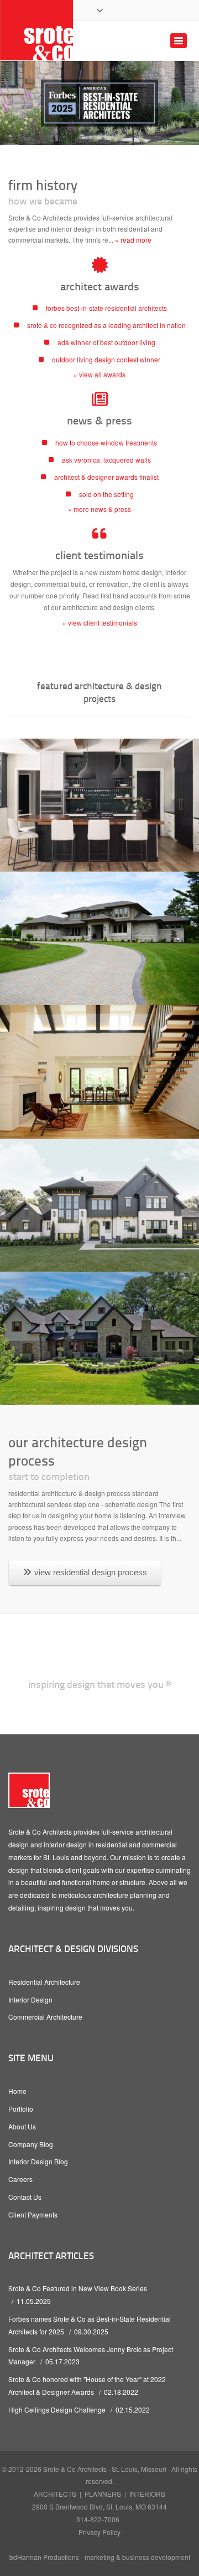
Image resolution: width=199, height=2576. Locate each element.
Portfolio (21, 2109)
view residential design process (91, 1572)
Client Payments (33, 2214)
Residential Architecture (44, 1982)
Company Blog (31, 2144)
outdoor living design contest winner (106, 359)
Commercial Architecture (45, 2017)
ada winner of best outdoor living (106, 342)
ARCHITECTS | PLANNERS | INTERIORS (99, 2494)
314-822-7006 (98, 2519)
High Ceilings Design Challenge (57, 2409)
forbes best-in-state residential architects (106, 308)
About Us (22, 2126)
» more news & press (99, 509)
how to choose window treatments (106, 442)
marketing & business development (137, 2557)
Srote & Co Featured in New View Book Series (78, 2288)
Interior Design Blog (38, 2161)
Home (17, 2091)
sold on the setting (106, 494)
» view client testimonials (100, 623)
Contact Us (25, 2197)
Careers (20, 2179)
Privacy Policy (99, 2532)
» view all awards (99, 374)
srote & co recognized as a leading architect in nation (106, 325)
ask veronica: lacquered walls (106, 460)
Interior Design (30, 1999)
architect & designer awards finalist (106, 477)
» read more (133, 240)
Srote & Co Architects (75, 2469)
